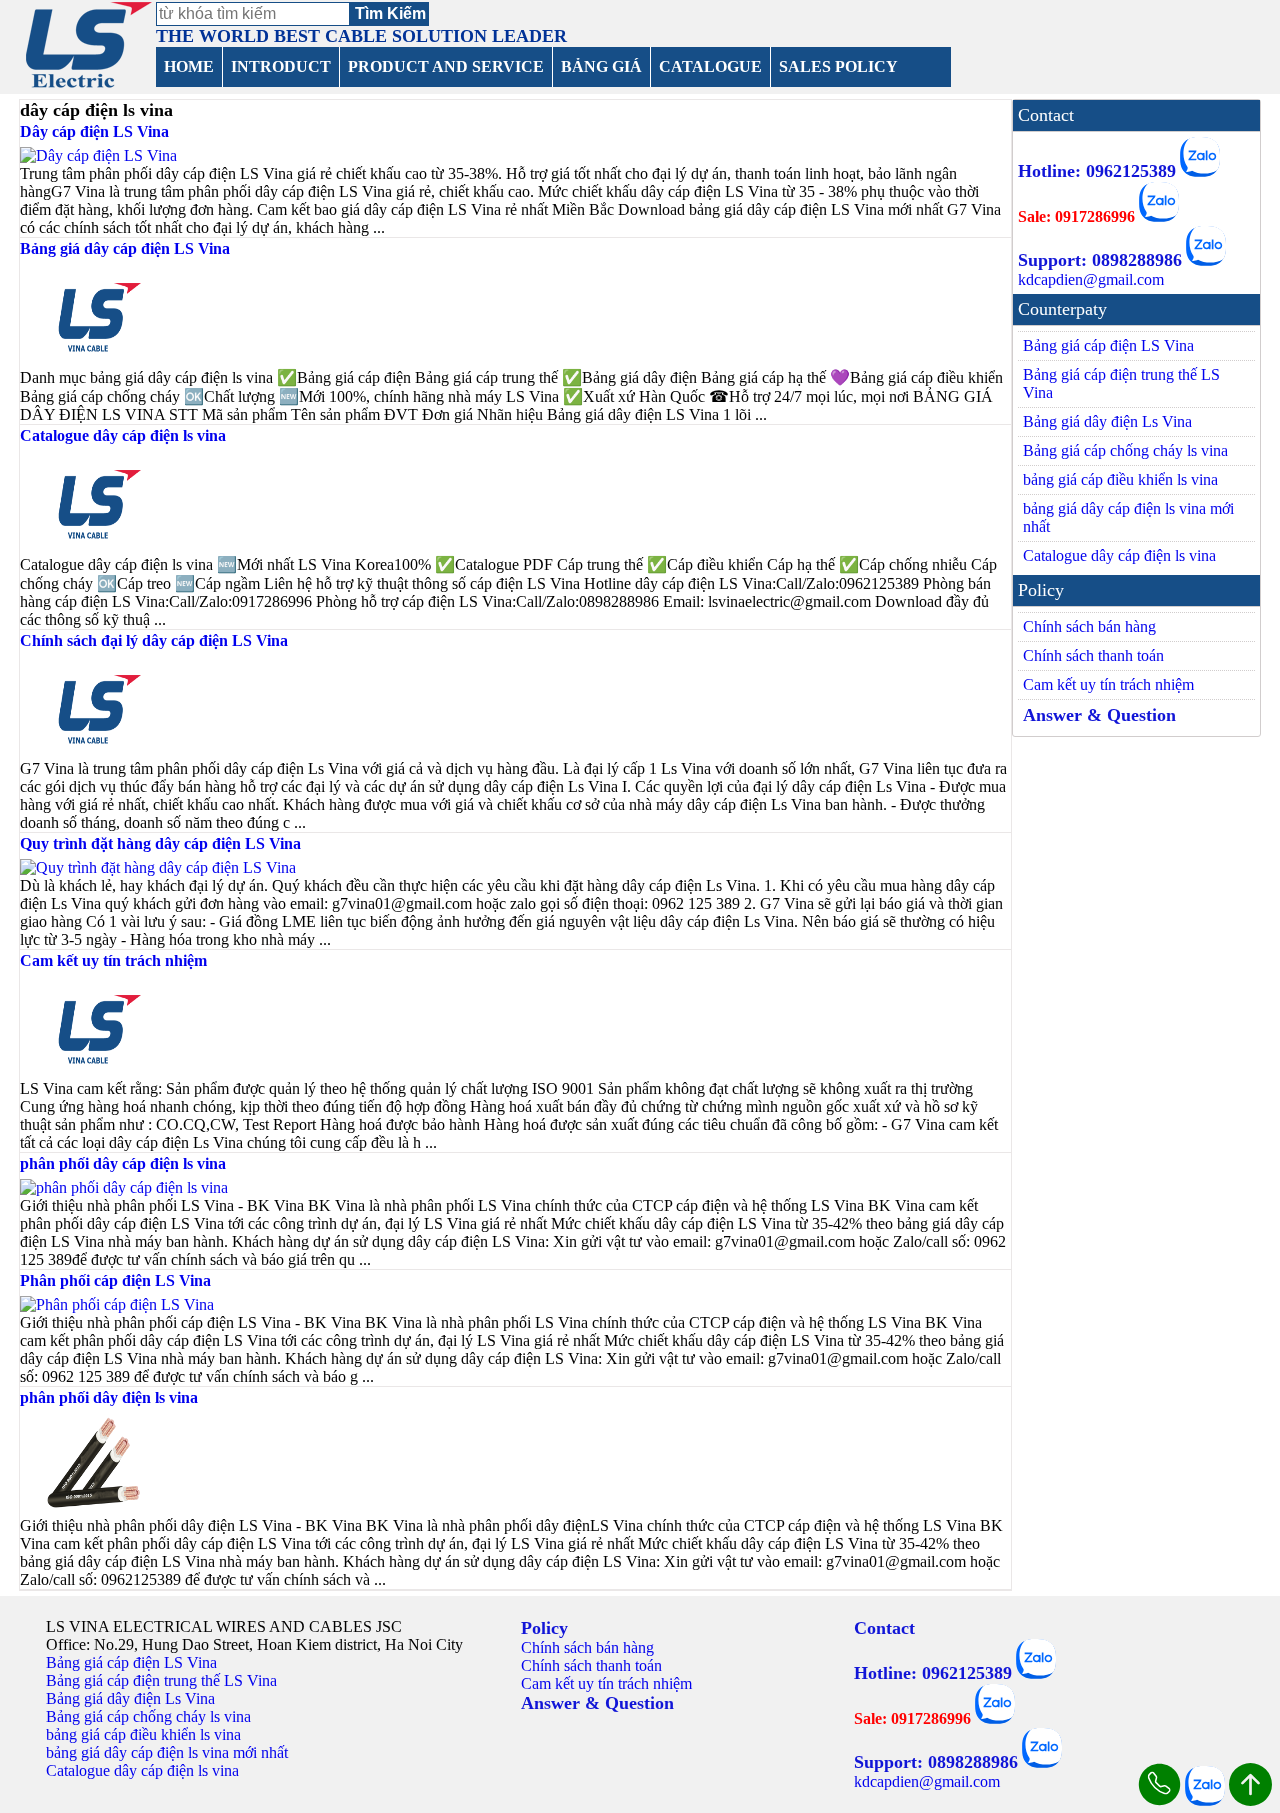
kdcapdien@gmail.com (1091, 279)
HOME (189, 66)
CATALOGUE (710, 66)
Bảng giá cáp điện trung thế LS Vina (1121, 383)
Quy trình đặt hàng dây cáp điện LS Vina (160, 843)
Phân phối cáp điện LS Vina (115, 1280)
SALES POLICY (838, 66)
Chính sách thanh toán (1093, 655)
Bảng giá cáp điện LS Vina (1108, 345)
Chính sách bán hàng (1089, 626)
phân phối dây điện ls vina (109, 1397)
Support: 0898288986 (1100, 260)
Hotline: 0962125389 (1097, 171)
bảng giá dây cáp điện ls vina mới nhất (1128, 517)
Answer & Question (1099, 715)
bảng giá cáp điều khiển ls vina (1120, 479)
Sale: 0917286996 (1076, 216)
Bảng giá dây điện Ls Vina (1107, 421)
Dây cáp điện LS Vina (94, 131)
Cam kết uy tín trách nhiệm (113, 960)
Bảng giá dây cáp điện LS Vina (125, 248)
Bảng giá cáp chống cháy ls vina (1125, 450)
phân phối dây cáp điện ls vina (123, 1163)
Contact (884, 1628)
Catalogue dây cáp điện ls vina (123, 435)
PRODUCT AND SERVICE (446, 66)
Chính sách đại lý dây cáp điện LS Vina (154, 640)
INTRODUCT (281, 66)
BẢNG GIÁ (601, 66)
